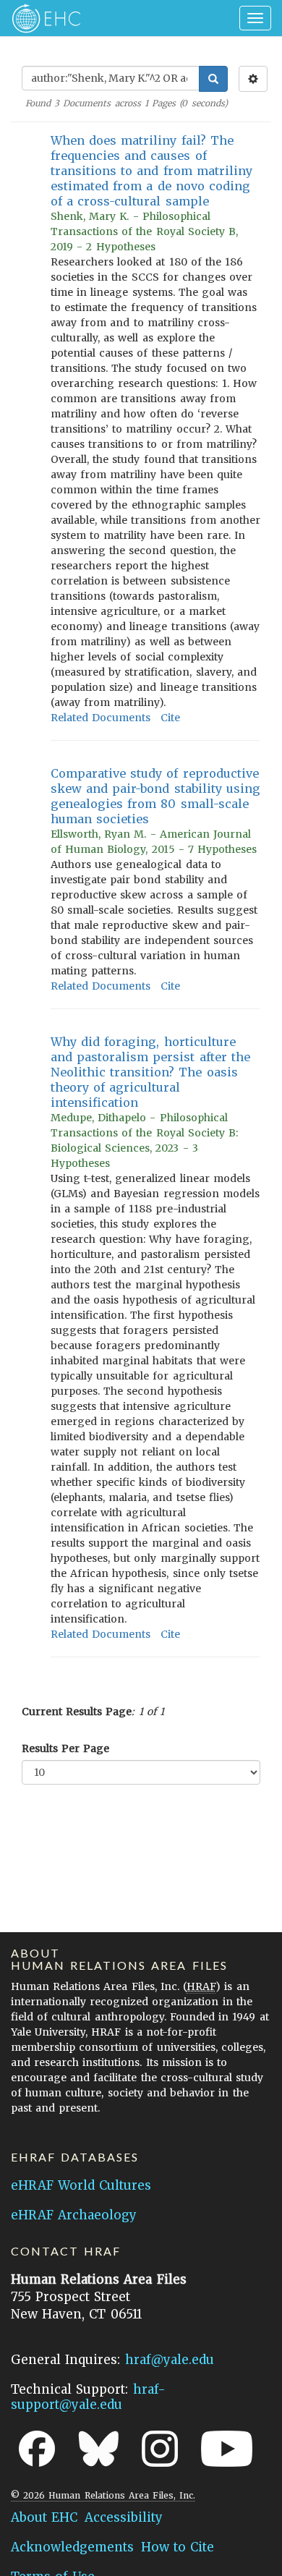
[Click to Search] (213, 79)
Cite (170, 718)
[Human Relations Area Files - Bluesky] (99, 2449)
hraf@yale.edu (170, 2360)
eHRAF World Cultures (81, 2185)
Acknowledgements (72, 2547)
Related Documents (101, 718)
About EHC (44, 2517)
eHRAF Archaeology (74, 2215)
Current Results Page (77, 1712)
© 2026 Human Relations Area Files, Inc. (103, 2495)
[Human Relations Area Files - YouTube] (227, 2449)
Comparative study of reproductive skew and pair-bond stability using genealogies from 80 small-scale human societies (155, 796)
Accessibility (124, 2517)
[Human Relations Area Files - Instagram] (160, 2449)
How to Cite (178, 2547)
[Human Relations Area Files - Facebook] (37, 2449)
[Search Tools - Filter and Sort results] (253, 79)
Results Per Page (65, 1748)
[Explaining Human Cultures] (42, 18)
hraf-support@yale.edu (88, 2397)
